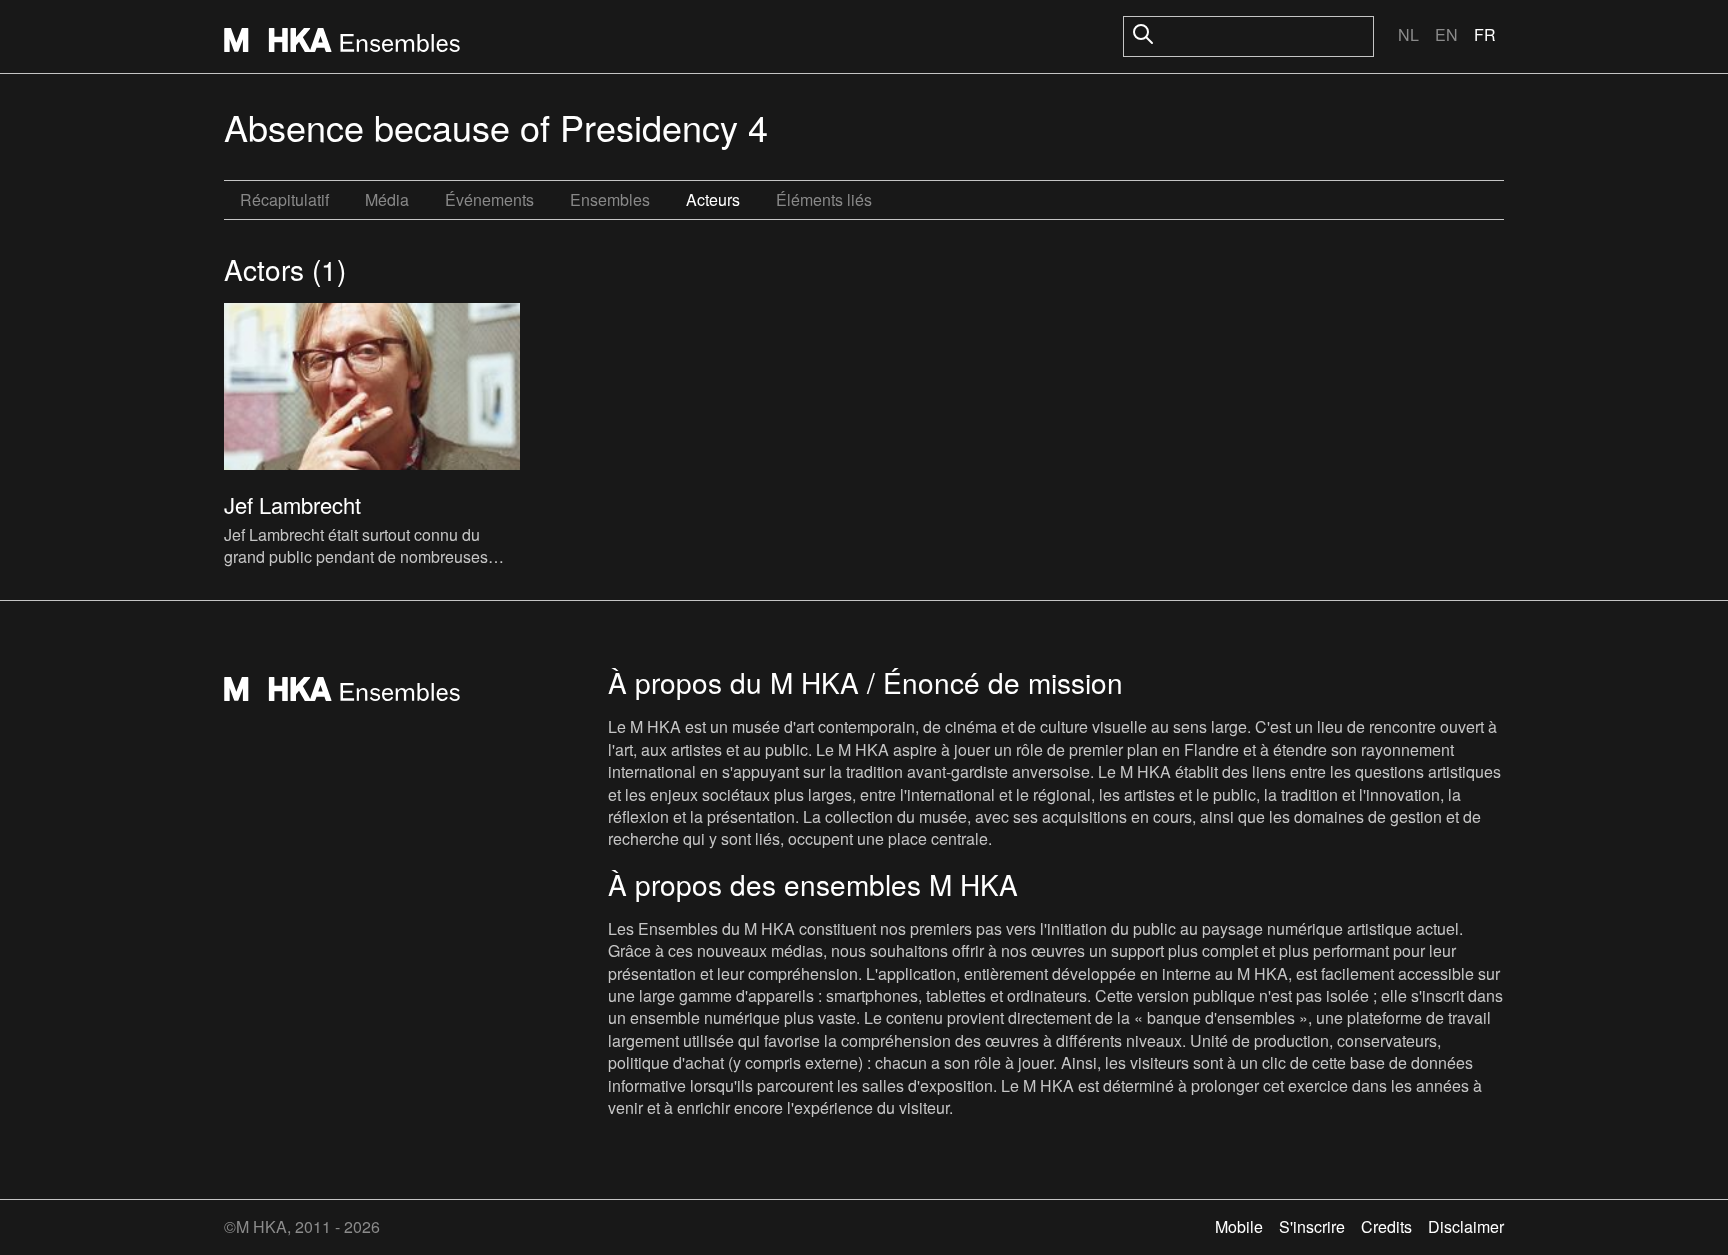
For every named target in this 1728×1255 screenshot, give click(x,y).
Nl (1408, 34)
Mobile (1239, 1226)
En (1446, 34)
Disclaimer (1466, 1226)
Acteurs (713, 199)
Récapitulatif (284, 199)
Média (387, 199)
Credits (1386, 1226)
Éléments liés (824, 199)
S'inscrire (1312, 1226)
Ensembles (610, 199)
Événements (489, 199)
